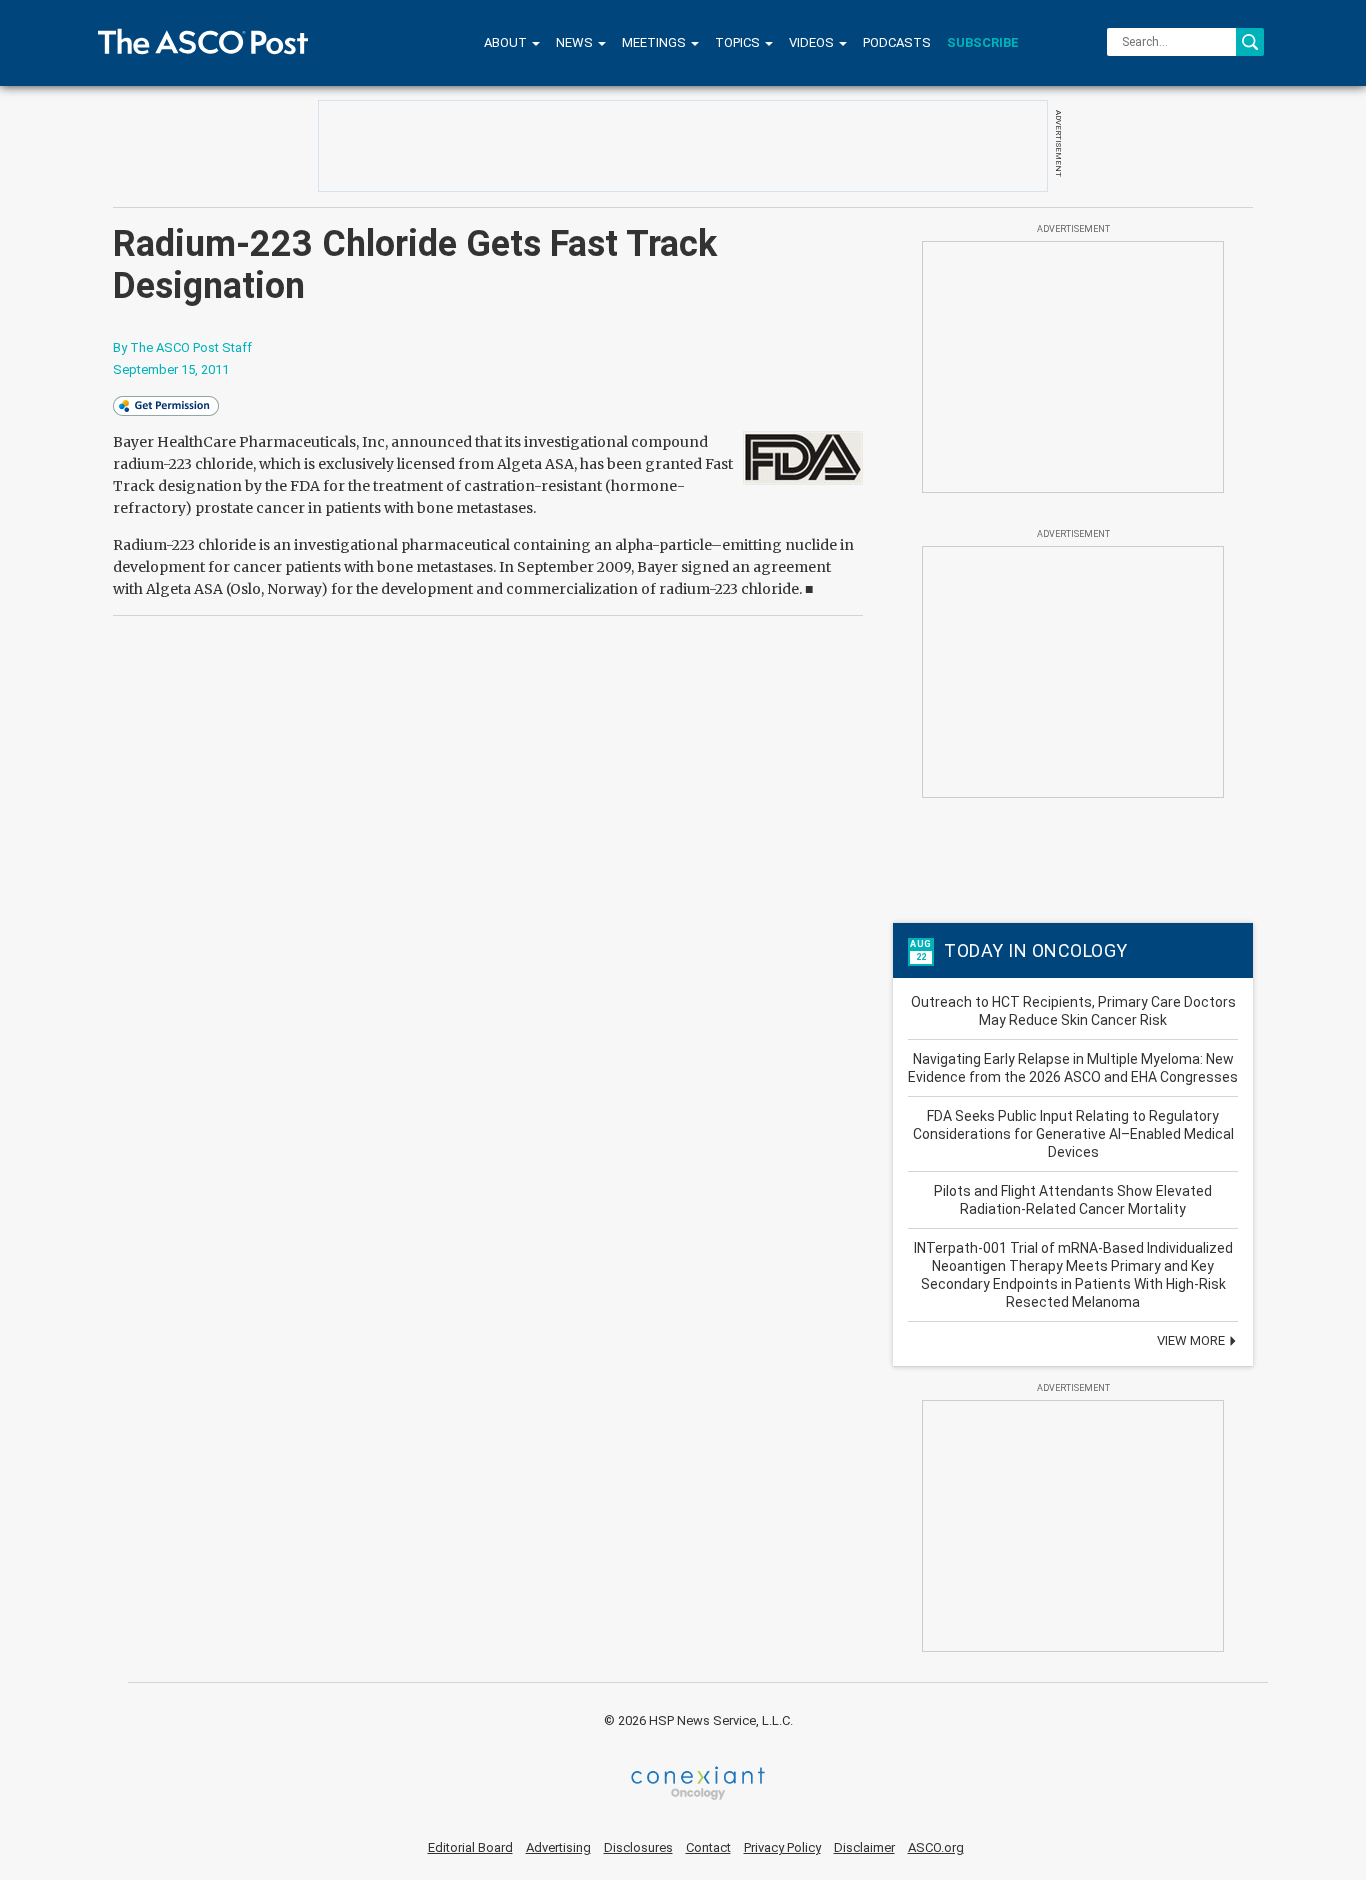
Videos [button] (813, 42)
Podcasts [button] (897, 42)
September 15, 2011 (171, 369)
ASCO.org (936, 1847)
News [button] (576, 42)
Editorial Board (470, 1847)
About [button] (507, 42)
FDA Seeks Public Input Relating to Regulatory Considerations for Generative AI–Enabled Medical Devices (1073, 1134)
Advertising (558, 1847)
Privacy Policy (782, 1847)
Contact (708, 1847)
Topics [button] (739, 42)
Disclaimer (864, 1847)
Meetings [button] (655, 42)
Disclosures (638, 1847)
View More (1192, 1340)
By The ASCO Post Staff (182, 347)
